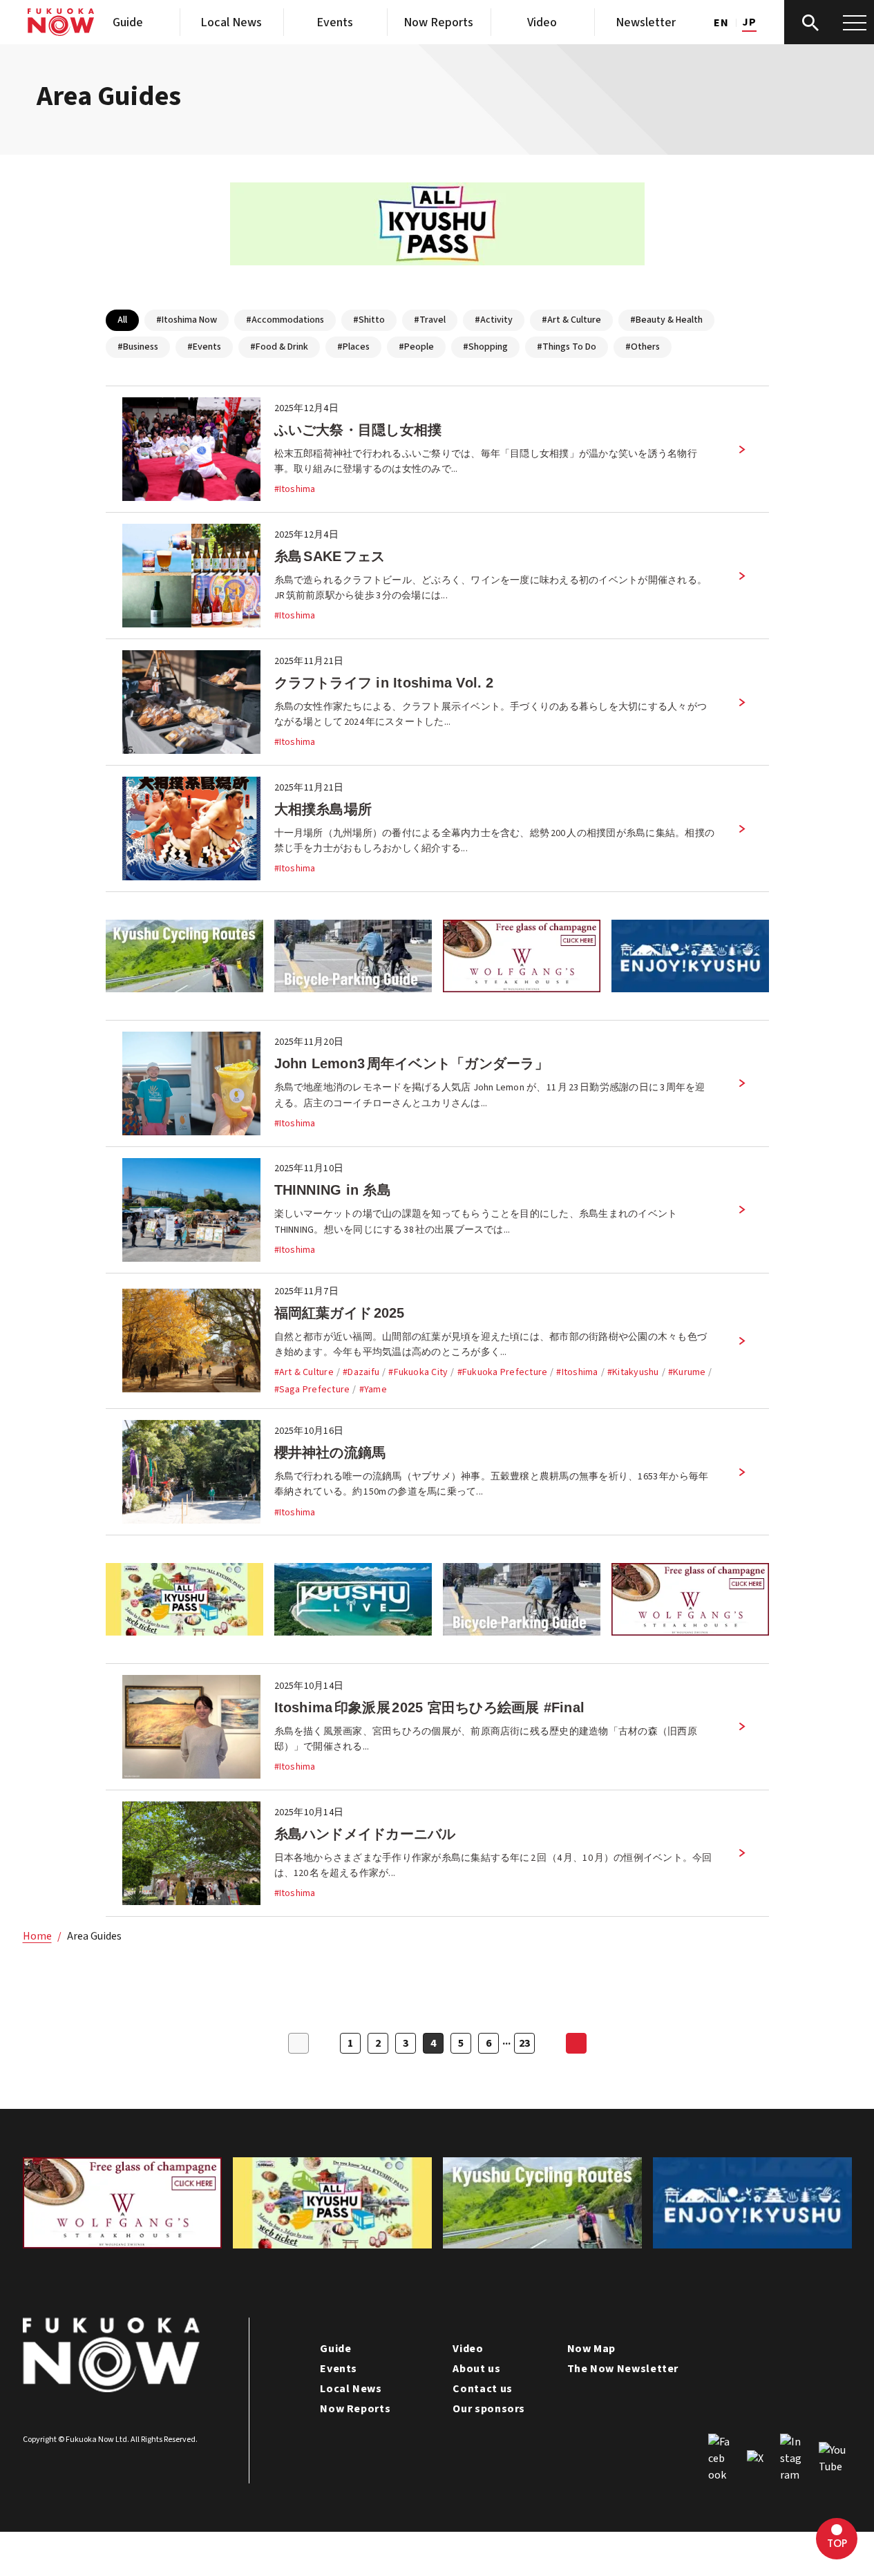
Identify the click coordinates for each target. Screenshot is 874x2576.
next (576, 2043)
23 (524, 2043)
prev (298, 2043)
